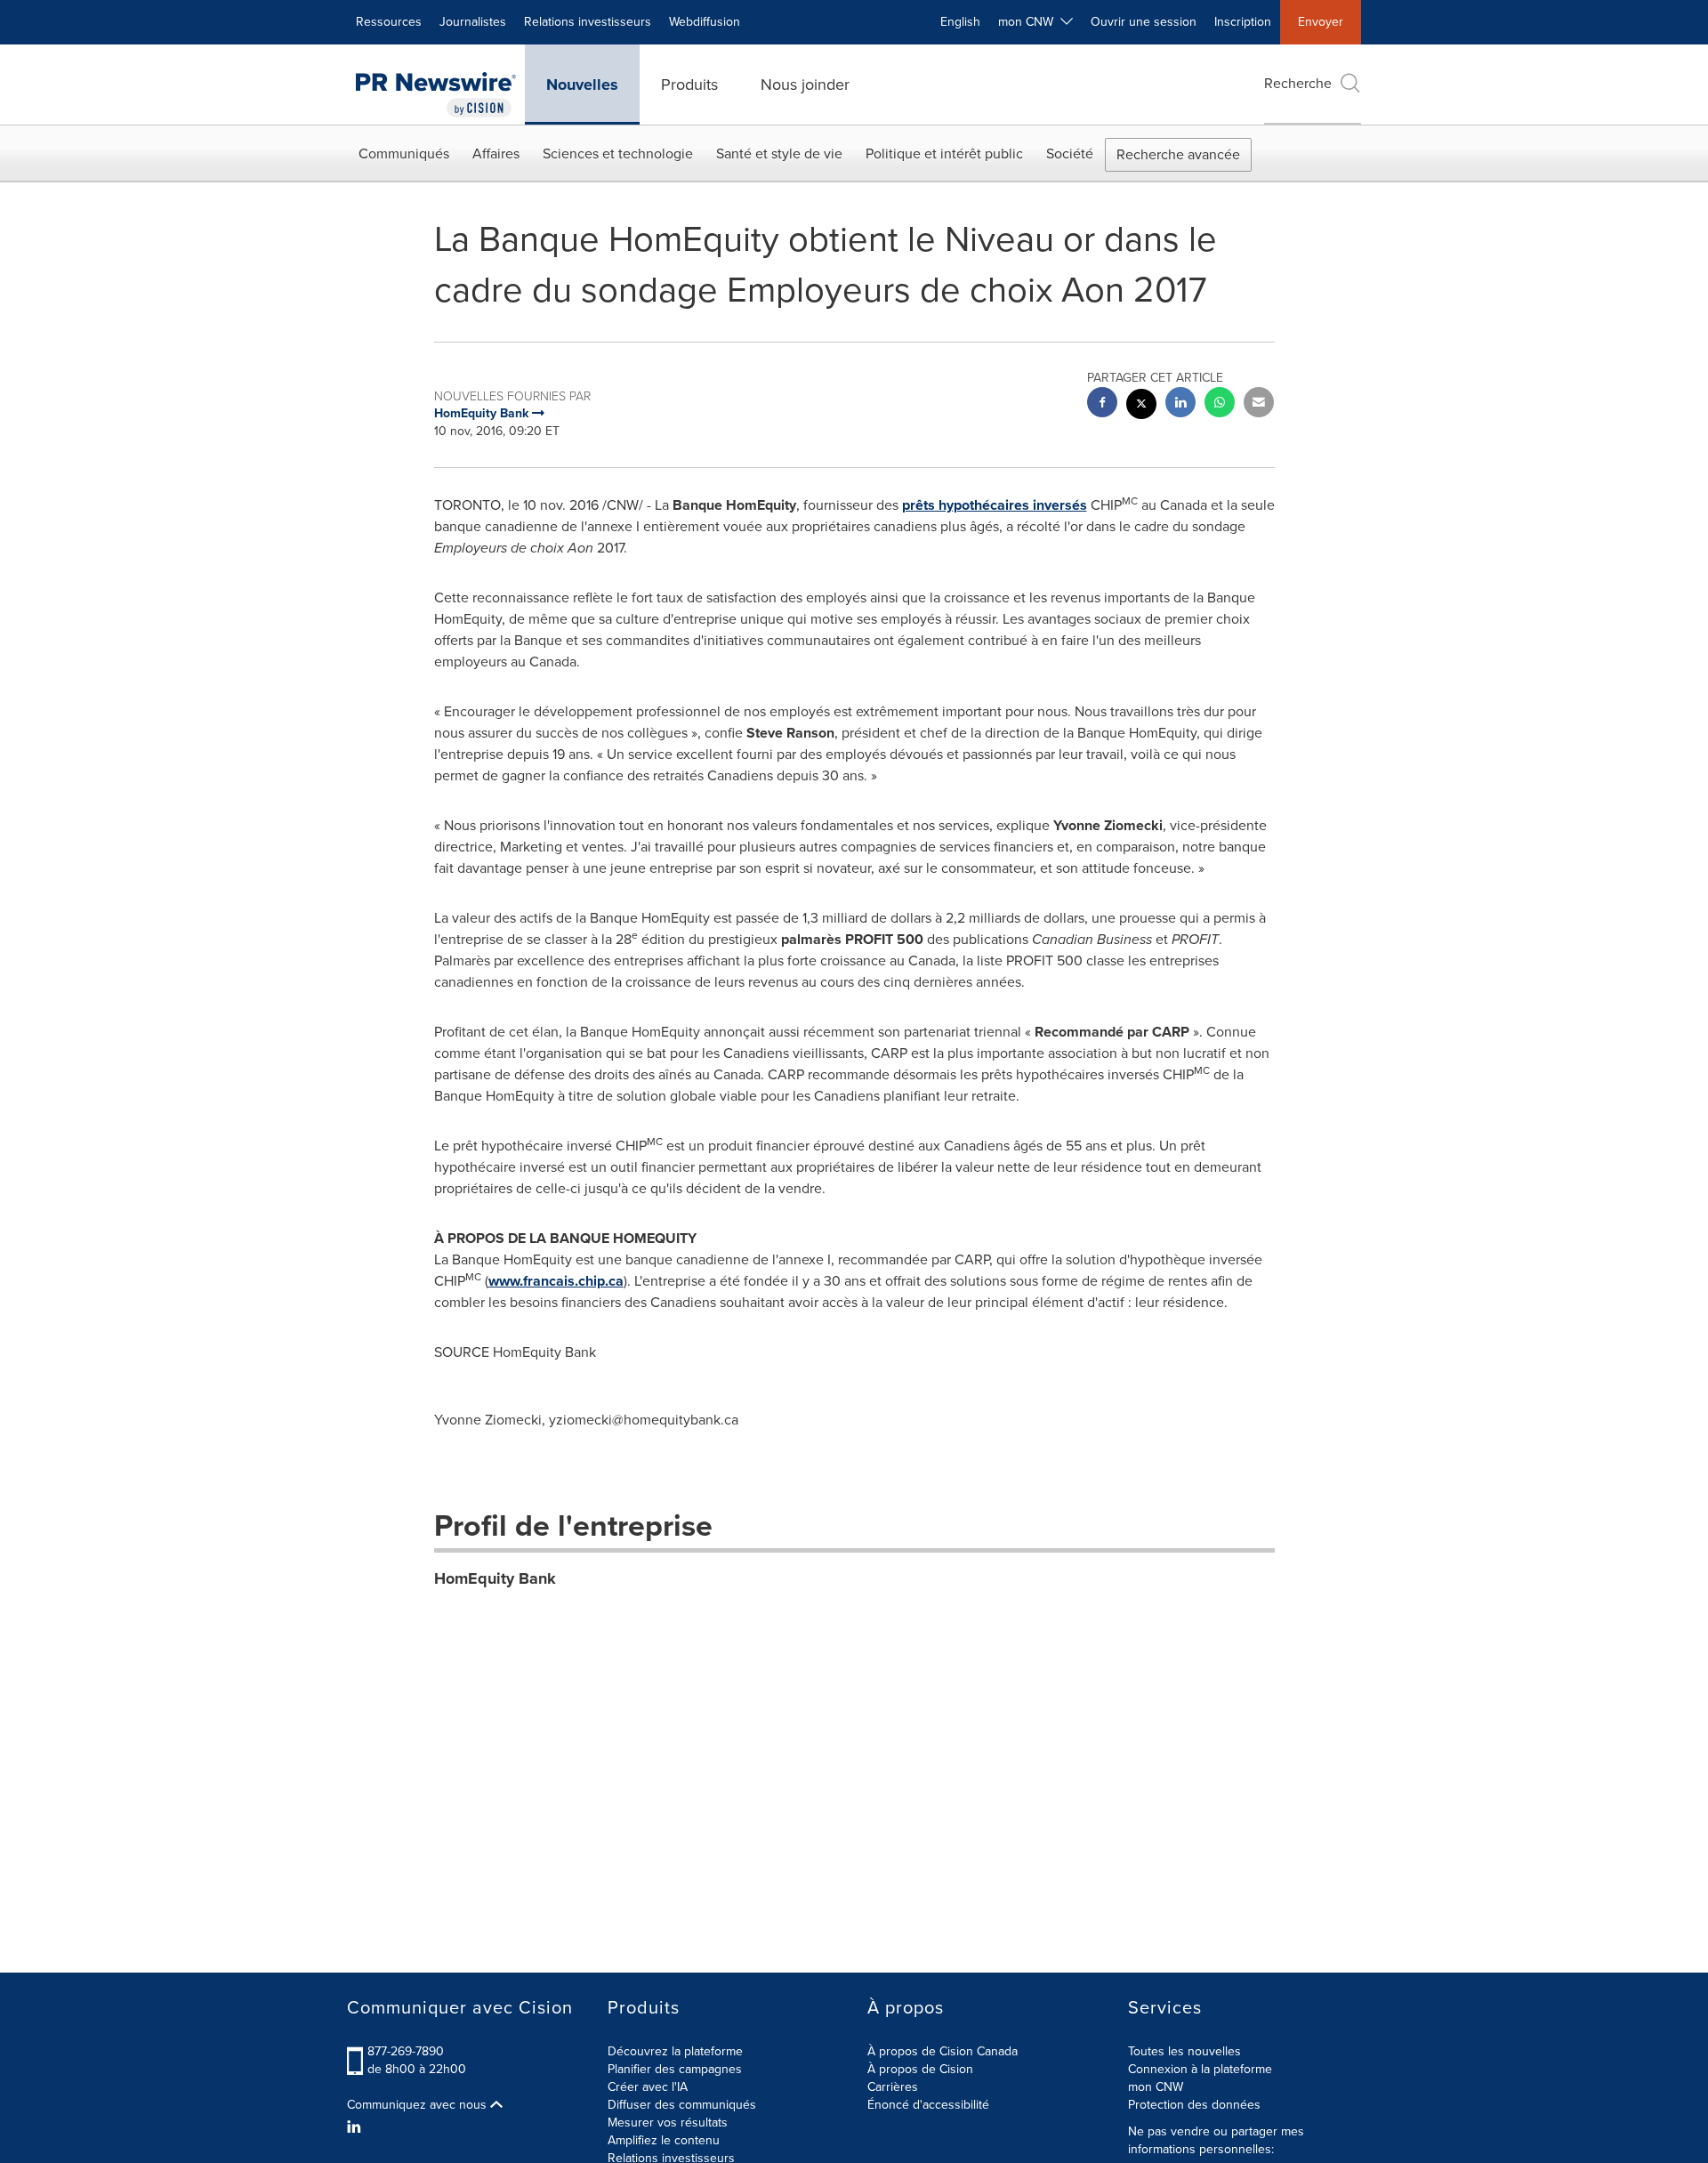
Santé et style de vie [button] (779, 153)
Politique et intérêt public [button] (944, 153)
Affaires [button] (496, 153)
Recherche (1298, 83)
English (960, 22)
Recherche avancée (1178, 154)
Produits (689, 85)
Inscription (1243, 22)
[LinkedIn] (356, 2127)
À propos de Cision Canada (943, 2051)
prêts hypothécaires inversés (995, 505)
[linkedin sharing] (1180, 404)
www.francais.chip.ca (556, 1281)
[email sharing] (1259, 404)
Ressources (389, 22)
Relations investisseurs (588, 22)
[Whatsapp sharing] (1220, 404)
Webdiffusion (705, 22)
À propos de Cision (920, 2069)
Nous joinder (805, 85)
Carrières (893, 2087)
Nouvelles (582, 85)
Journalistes (473, 22)
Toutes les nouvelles (1184, 2051)
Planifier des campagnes (675, 2069)
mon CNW (1156, 2087)
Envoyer (1321, 22)
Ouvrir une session (1144, 22)
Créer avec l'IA (648, 2087)
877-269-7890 (406, 2051)
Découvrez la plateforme (675, 2051)
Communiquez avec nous (419, 2105)
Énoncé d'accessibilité (928, 2105)
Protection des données (1194, 2105)
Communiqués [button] (404, 153)
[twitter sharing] (1141, 406)
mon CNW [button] (1029, 22)
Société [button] (1070, 153)
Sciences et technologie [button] (618, 153)
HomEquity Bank (495, 1578)
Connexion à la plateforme (1200, 2069)
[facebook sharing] (1102, 404)
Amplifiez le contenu (664, 2140)
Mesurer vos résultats (668, 2123)
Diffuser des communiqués (682, 2105)
